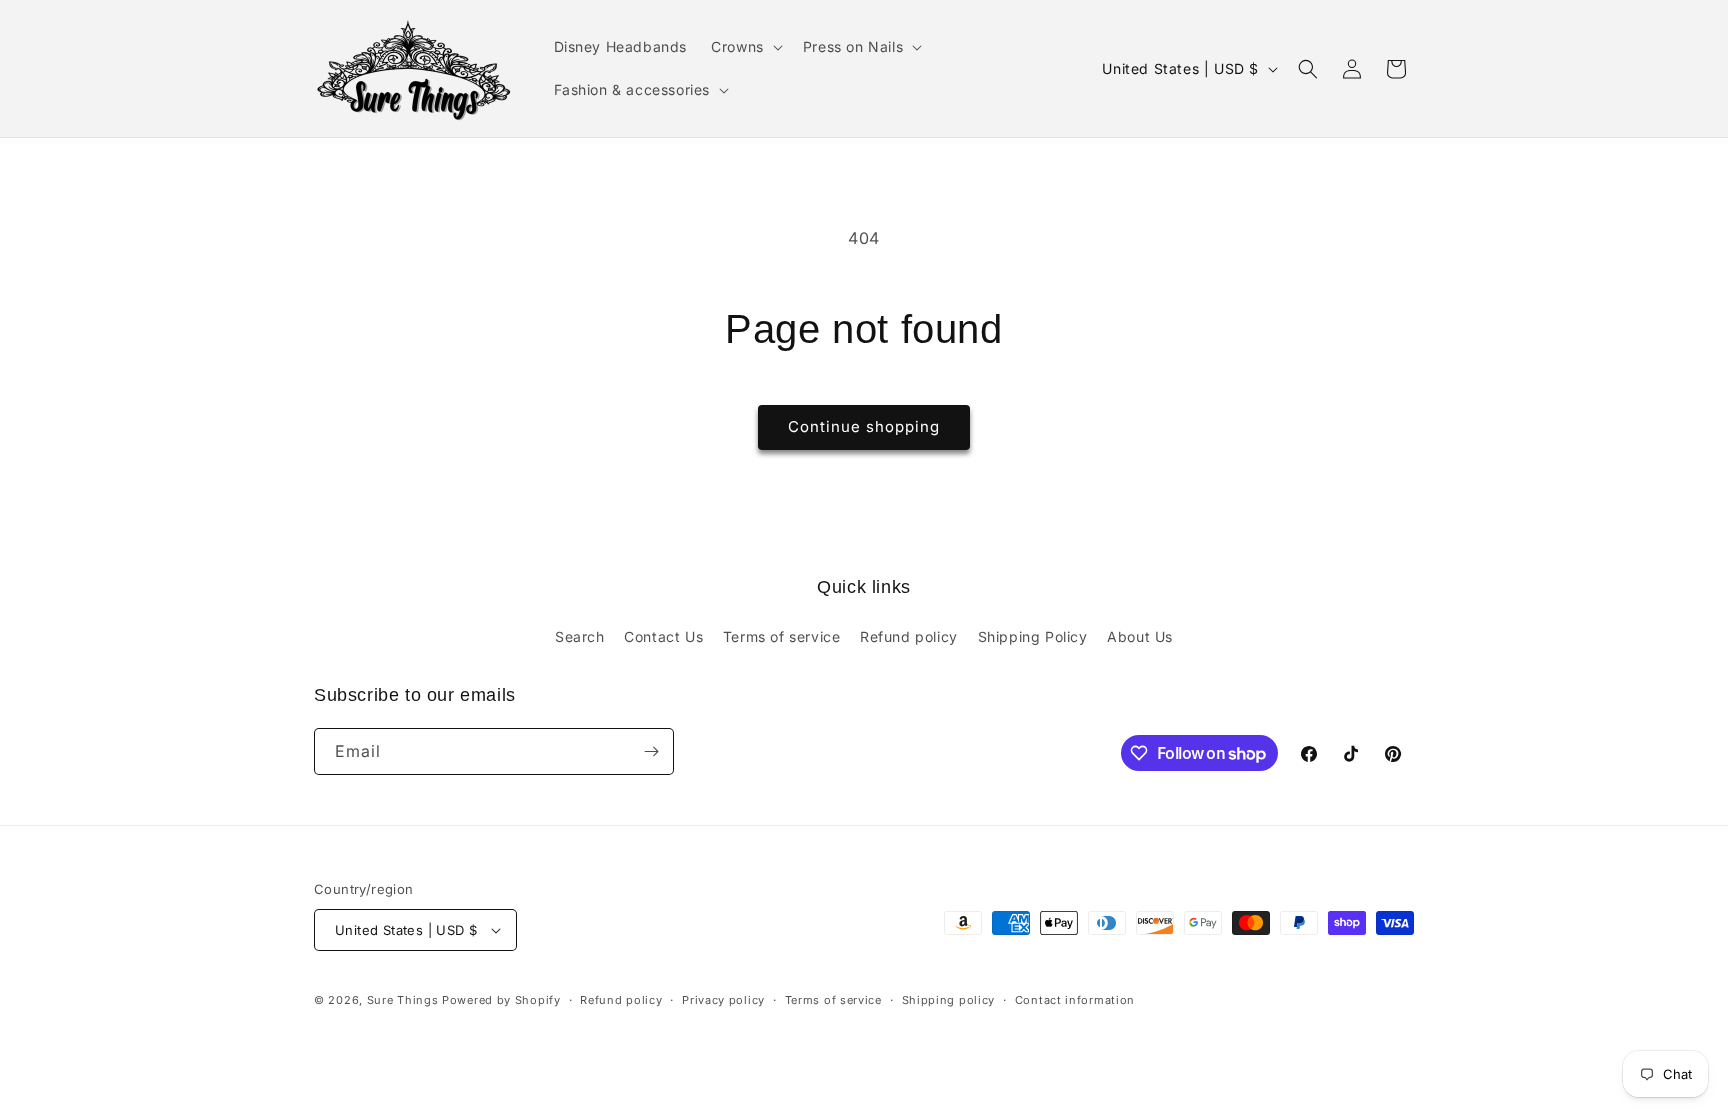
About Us (1140, 636)
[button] (745, 47)
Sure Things (403, 1000)
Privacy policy (723, 1000)
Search (580, 636)
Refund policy (909, 636)
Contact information (1075, 1000)
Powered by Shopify (501, 1000)
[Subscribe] (651, 751)
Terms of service (782, 636)
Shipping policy (949, 1000)
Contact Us (663, 636)
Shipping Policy (1033, 636)
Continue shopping (864, 426)
